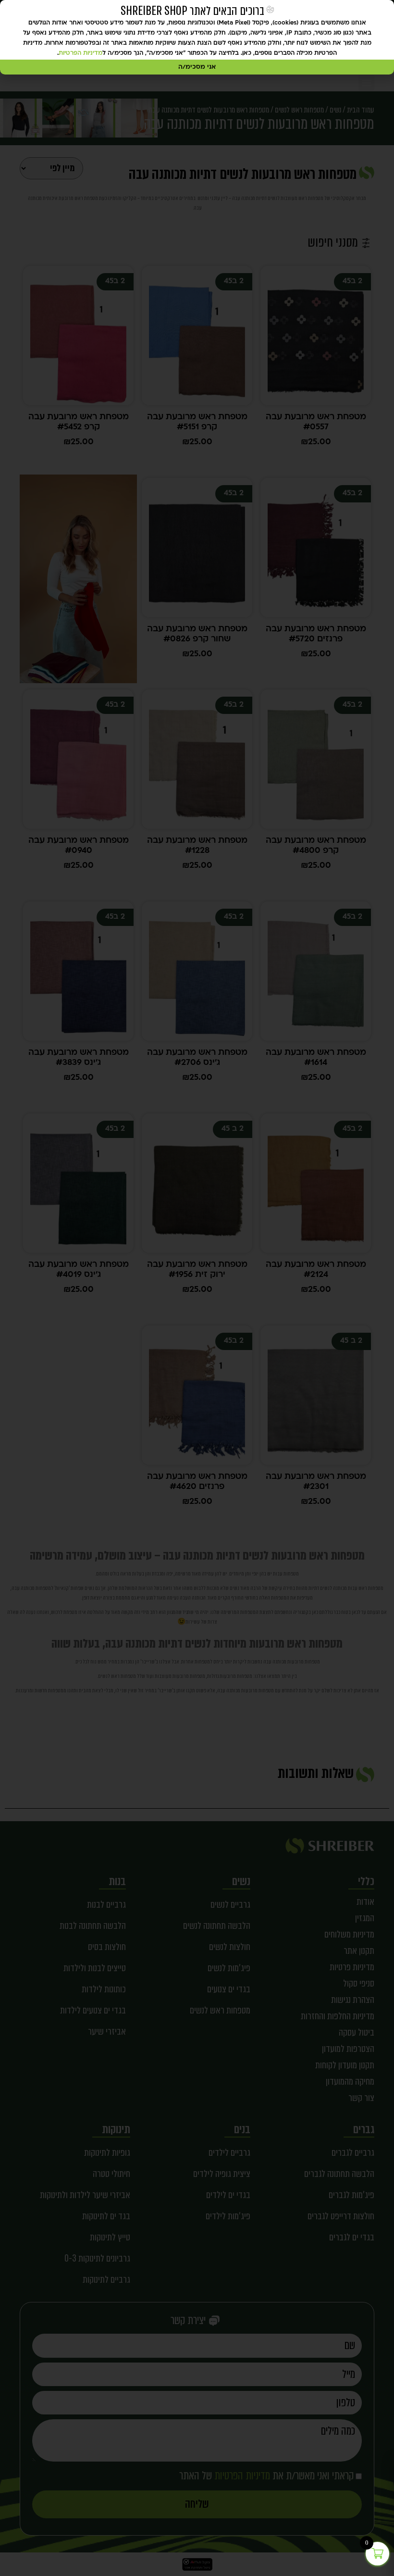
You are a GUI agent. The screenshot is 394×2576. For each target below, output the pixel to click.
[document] (197, 1288)
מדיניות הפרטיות (80, 53)
